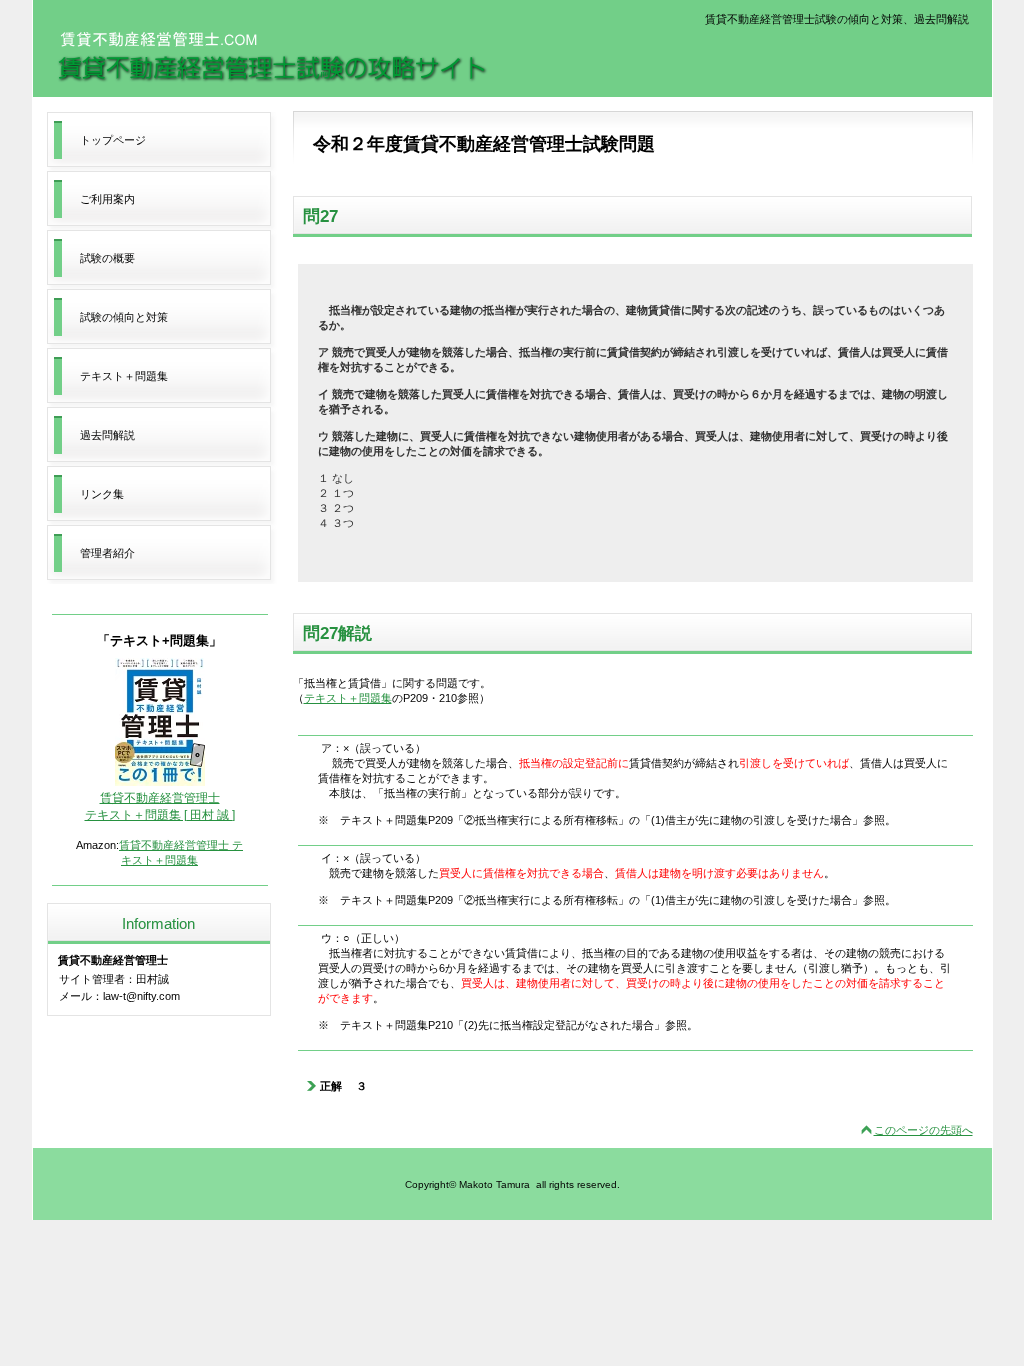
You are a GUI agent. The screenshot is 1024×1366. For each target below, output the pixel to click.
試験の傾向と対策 (124, 317)
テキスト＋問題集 (348, 698)
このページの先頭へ (923, 1130)
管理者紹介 (107, 553)
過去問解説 (107, 435)
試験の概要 (107, 258)
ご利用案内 (107, 199)
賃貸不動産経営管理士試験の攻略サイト (272, 57)
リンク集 (102, 494)
